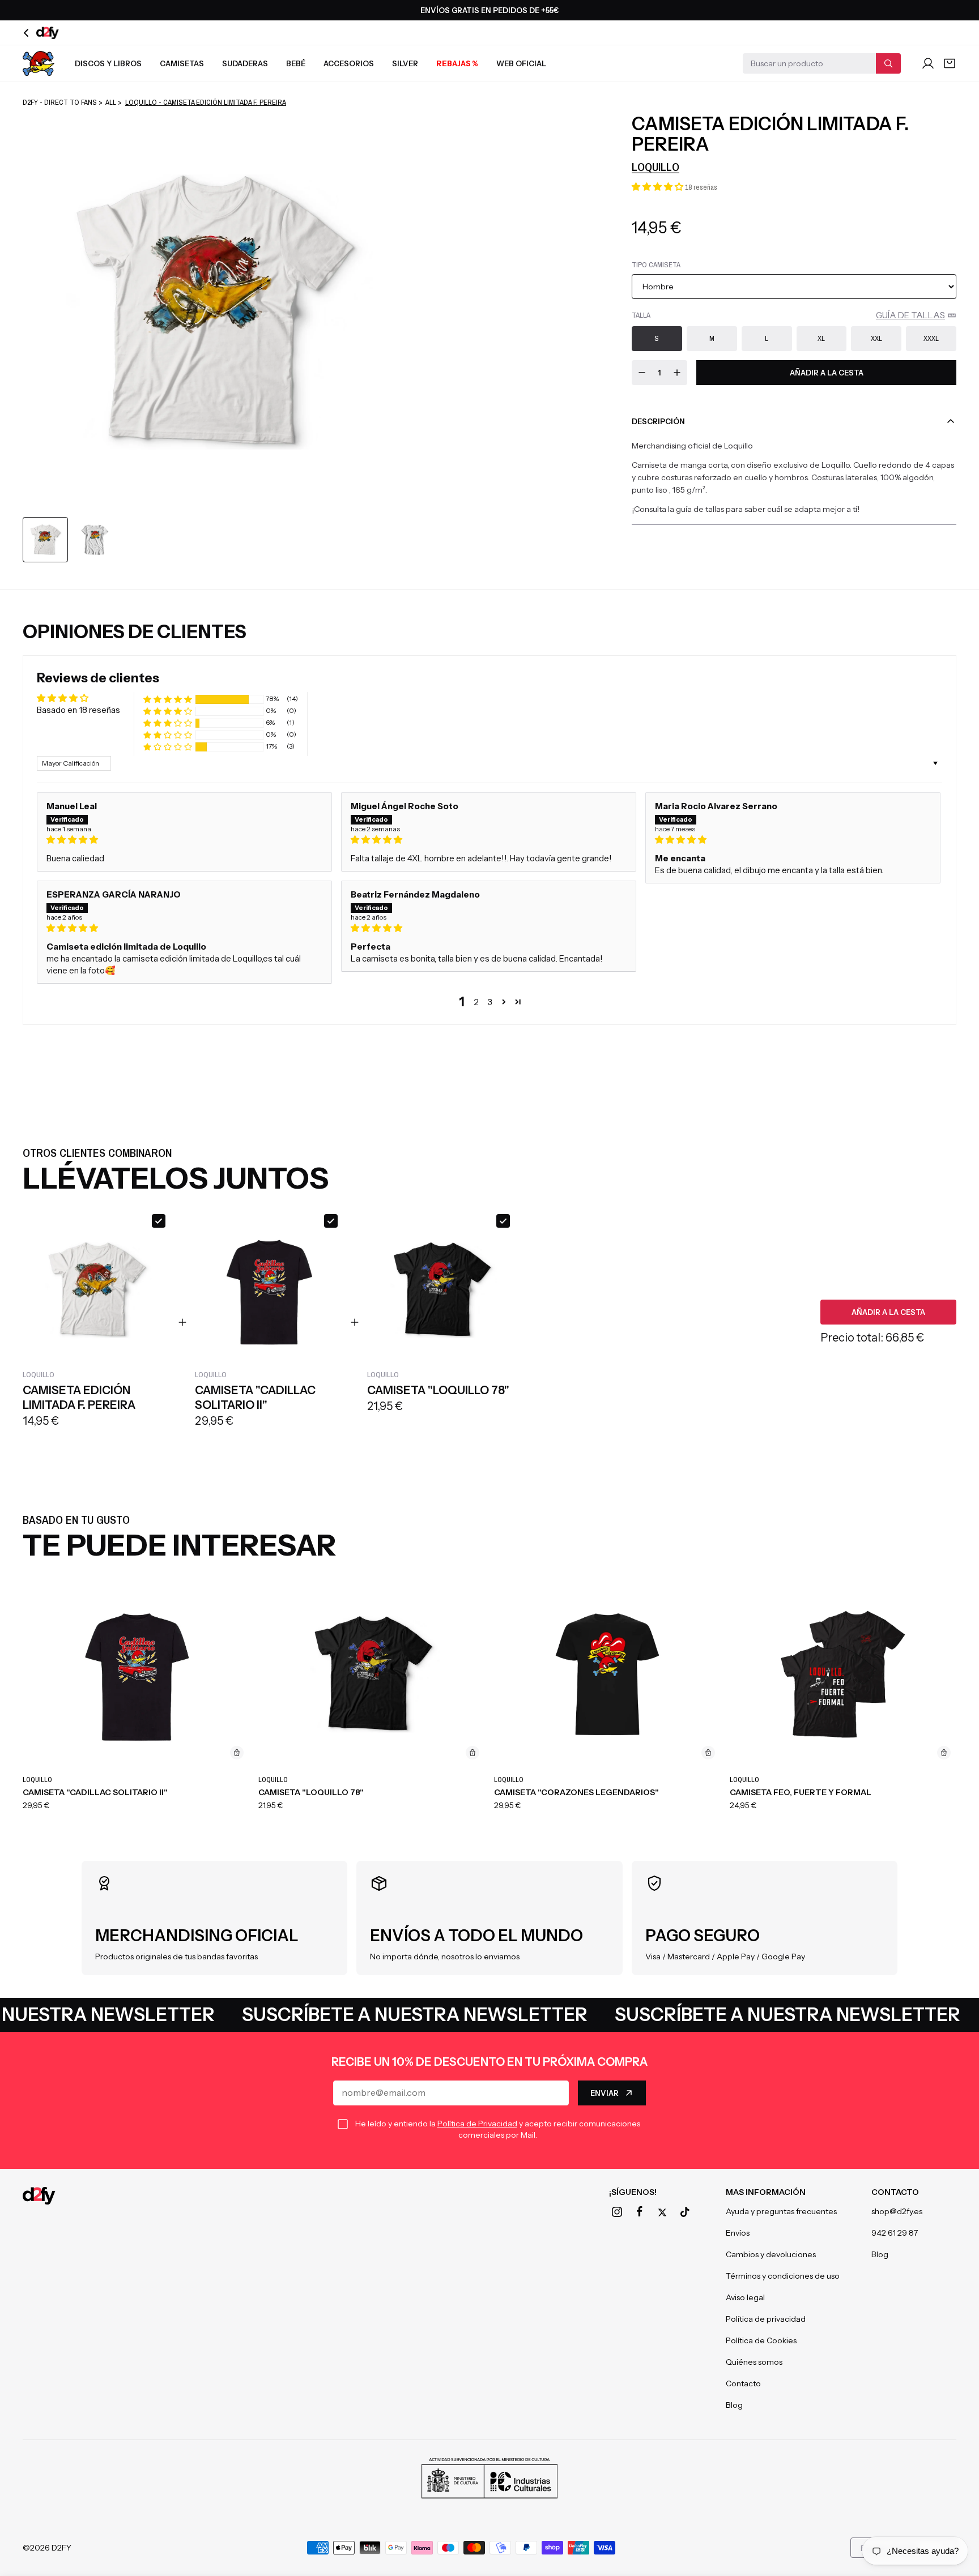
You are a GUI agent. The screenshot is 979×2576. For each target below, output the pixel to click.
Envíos (738, 2233)
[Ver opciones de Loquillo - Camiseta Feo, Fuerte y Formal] (944, 1753)
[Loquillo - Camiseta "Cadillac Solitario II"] (136, 1674)
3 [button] (490, 1002)
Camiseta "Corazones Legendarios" (576, 1792)
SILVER (405, 63)
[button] (658, 187)
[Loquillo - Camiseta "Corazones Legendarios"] (607, 1674)
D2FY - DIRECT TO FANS (60, 102)
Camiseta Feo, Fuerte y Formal (801, 1792)
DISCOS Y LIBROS (108, 63)
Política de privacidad (766, 2319)
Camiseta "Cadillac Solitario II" (95, 1792)
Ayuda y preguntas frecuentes (781, 2211)
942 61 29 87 (895, 2233)
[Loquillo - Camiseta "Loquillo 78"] (372, 1674)
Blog (734, 2405)
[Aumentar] (677, 373)
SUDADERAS (245, 63)
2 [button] (476, 1002)
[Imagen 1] (45, 540)
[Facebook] (640, 2212)
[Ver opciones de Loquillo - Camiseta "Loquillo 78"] (473, 1753)
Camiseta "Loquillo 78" (311, 1792)
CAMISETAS (182, 63)
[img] (184, 840)
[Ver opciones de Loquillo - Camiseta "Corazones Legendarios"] (708, 1753)
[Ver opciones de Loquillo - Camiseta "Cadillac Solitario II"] (237, 1753)
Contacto (743, 2383)
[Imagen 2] (95, 540)
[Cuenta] (928, 63)
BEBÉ (296, 63)
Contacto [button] (895, 2192)
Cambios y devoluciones (771, 2254)
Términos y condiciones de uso (783, 2276)
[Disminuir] (642, 373)
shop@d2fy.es (897, 2211)
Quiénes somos (754, 2362)
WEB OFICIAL (521, 63)
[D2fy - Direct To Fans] (39, 2196)
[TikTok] (685, 2212)
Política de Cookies (761, 2340)
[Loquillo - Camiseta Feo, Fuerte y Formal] (843, 1674)
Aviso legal (745, 2297)
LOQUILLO (655, 167)
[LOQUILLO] (39, 63)
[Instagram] (617, 2212)
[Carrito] (950, 63)
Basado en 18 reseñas (78, 710)
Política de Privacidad (477, 2124)
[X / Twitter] (662, 2212)
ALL (111, 102)
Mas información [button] (766, 2192)
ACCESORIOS (349, 63)
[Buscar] (888, 63)
